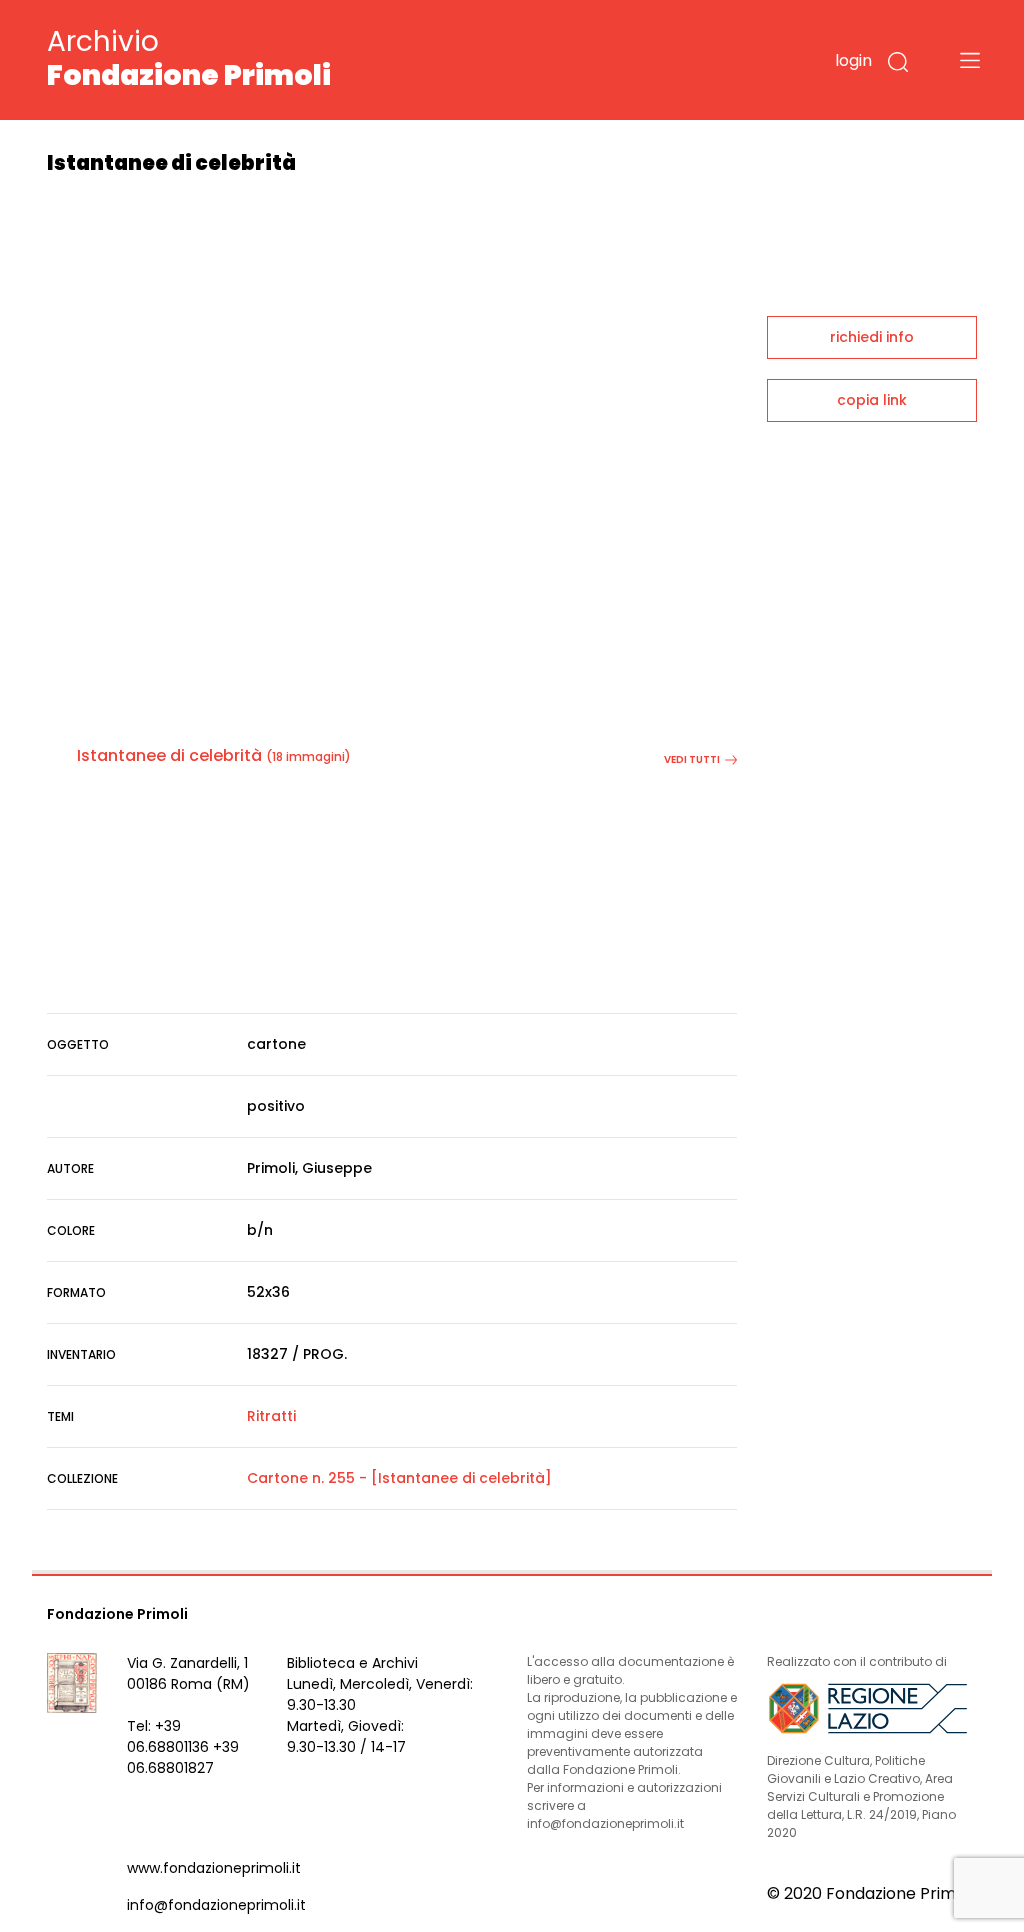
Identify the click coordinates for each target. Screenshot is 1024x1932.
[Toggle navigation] (970, 60)
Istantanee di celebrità (169, 755)
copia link (872, 400)
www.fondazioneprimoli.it (214, 1868)
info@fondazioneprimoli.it (216, 1905)
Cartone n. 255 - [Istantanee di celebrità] (399, 1478)
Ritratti (271, 1416)
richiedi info (872, 337)
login (853, 60)
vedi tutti (692, 759)
